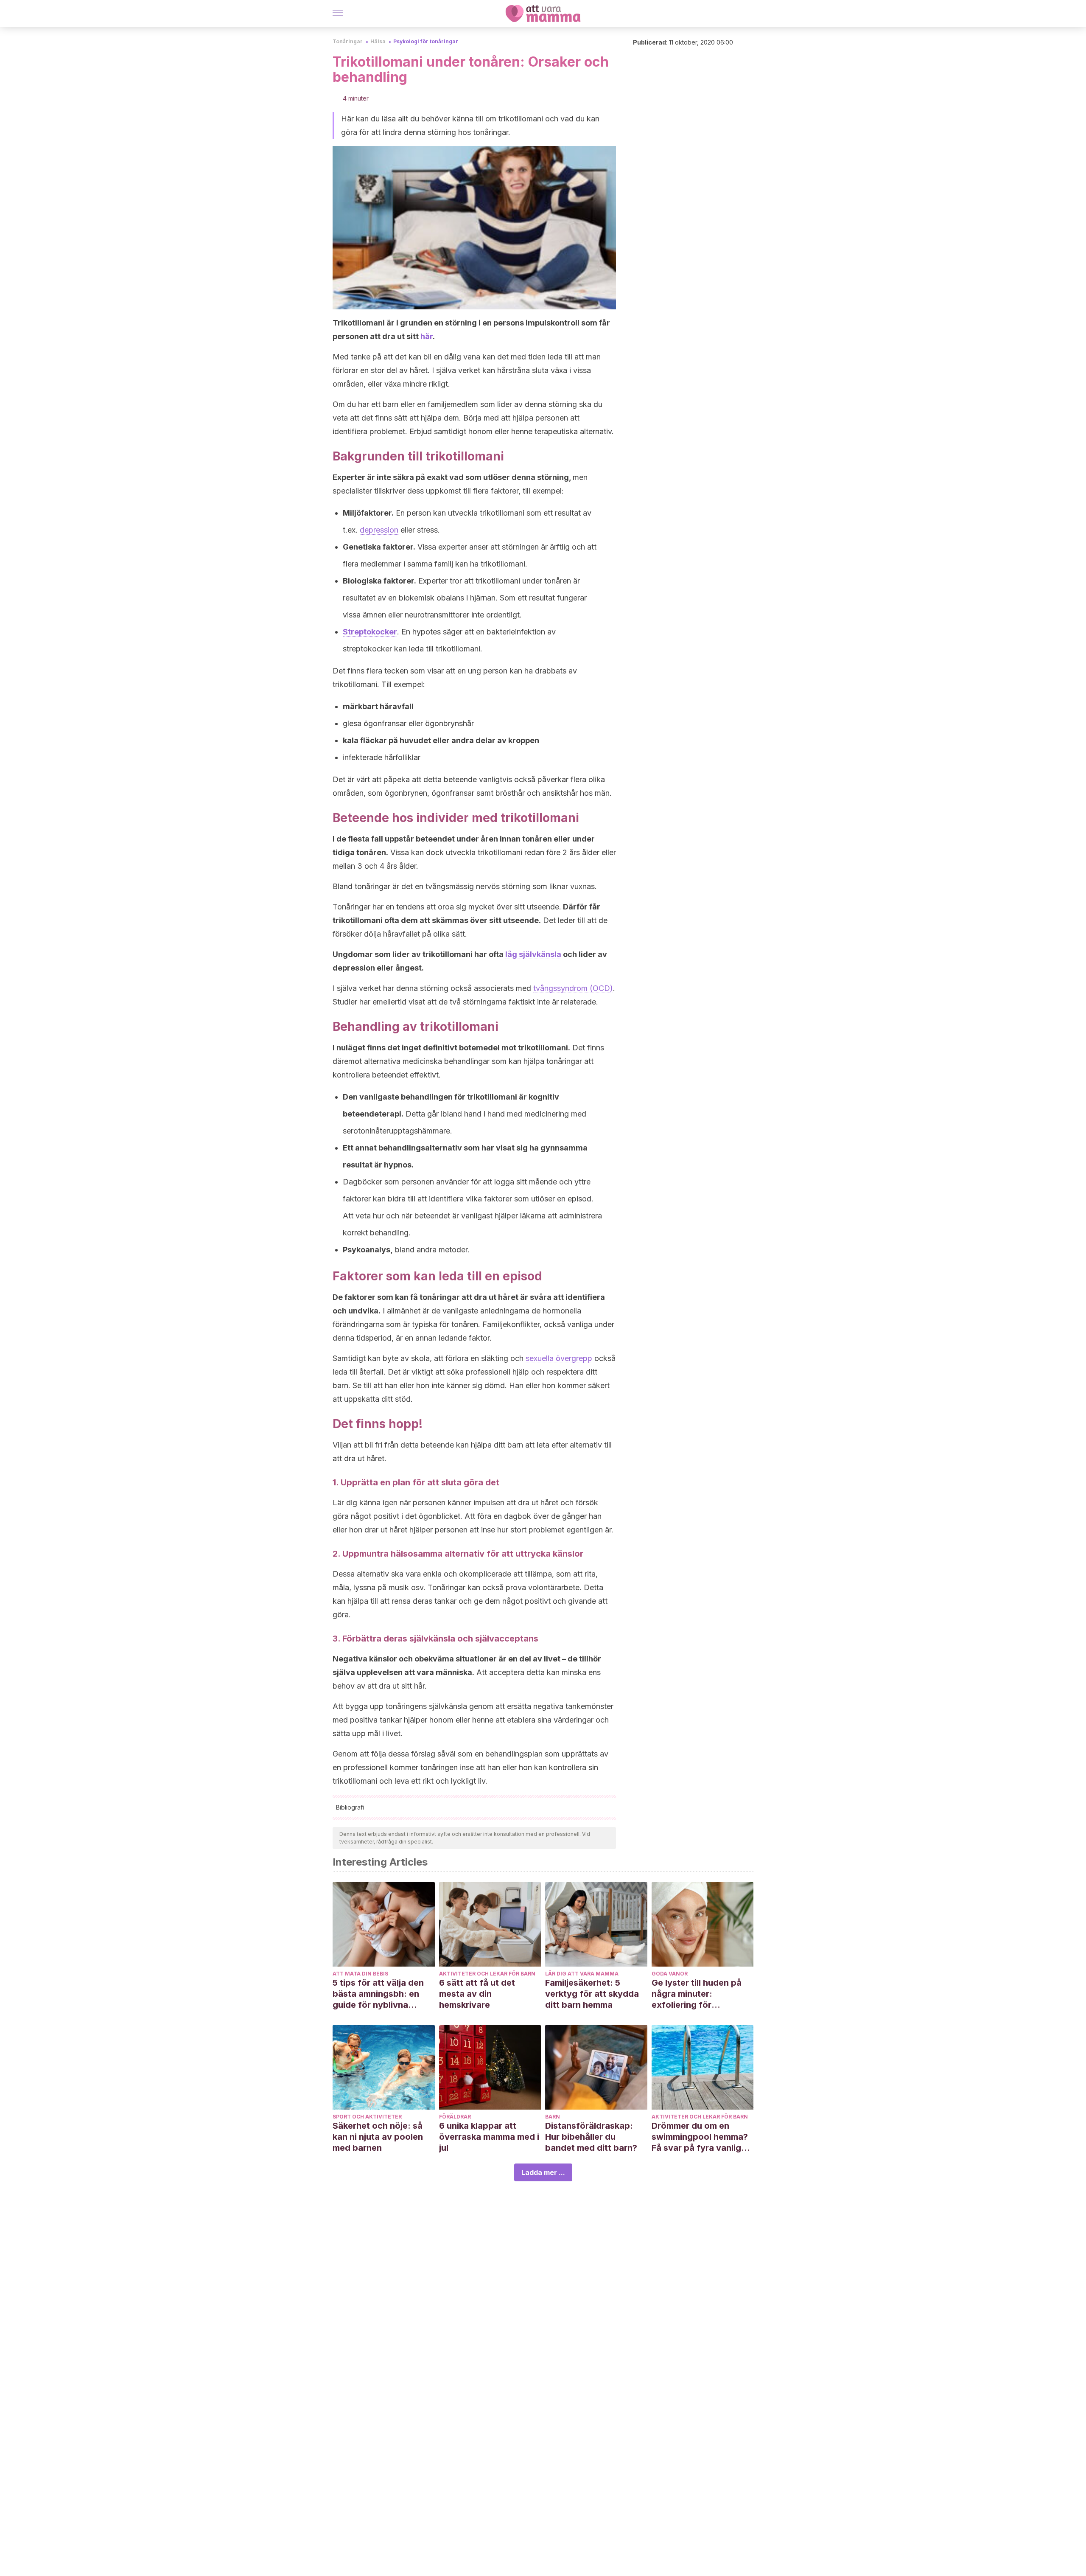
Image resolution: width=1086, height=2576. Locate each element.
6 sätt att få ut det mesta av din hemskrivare (477, 1994)
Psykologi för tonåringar (426, 41)
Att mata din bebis (360, 1974)
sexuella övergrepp (559, 1358)
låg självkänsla (533, 954)
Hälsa (378, 41)
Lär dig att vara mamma (582, 1974)
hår (427, 336)
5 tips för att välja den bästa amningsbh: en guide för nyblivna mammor (378, 1994)
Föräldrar (455, 2117)
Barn (553, 2117)
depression (379, 530)
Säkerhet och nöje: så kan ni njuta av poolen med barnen (378, 2137)
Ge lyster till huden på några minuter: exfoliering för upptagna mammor (697, 1994)
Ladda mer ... (543, 2172)
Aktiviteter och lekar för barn (487, 1974)
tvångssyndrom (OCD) (573, 988)
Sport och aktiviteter (367, 2117)
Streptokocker (370, 632)
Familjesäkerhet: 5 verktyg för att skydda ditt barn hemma (592, 1994)
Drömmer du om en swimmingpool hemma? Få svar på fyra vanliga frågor (700, 2137)
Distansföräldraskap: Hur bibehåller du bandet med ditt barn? (591, 2137)
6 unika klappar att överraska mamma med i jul (489, 2137)
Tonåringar (348, 41)
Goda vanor (670, 1974)
